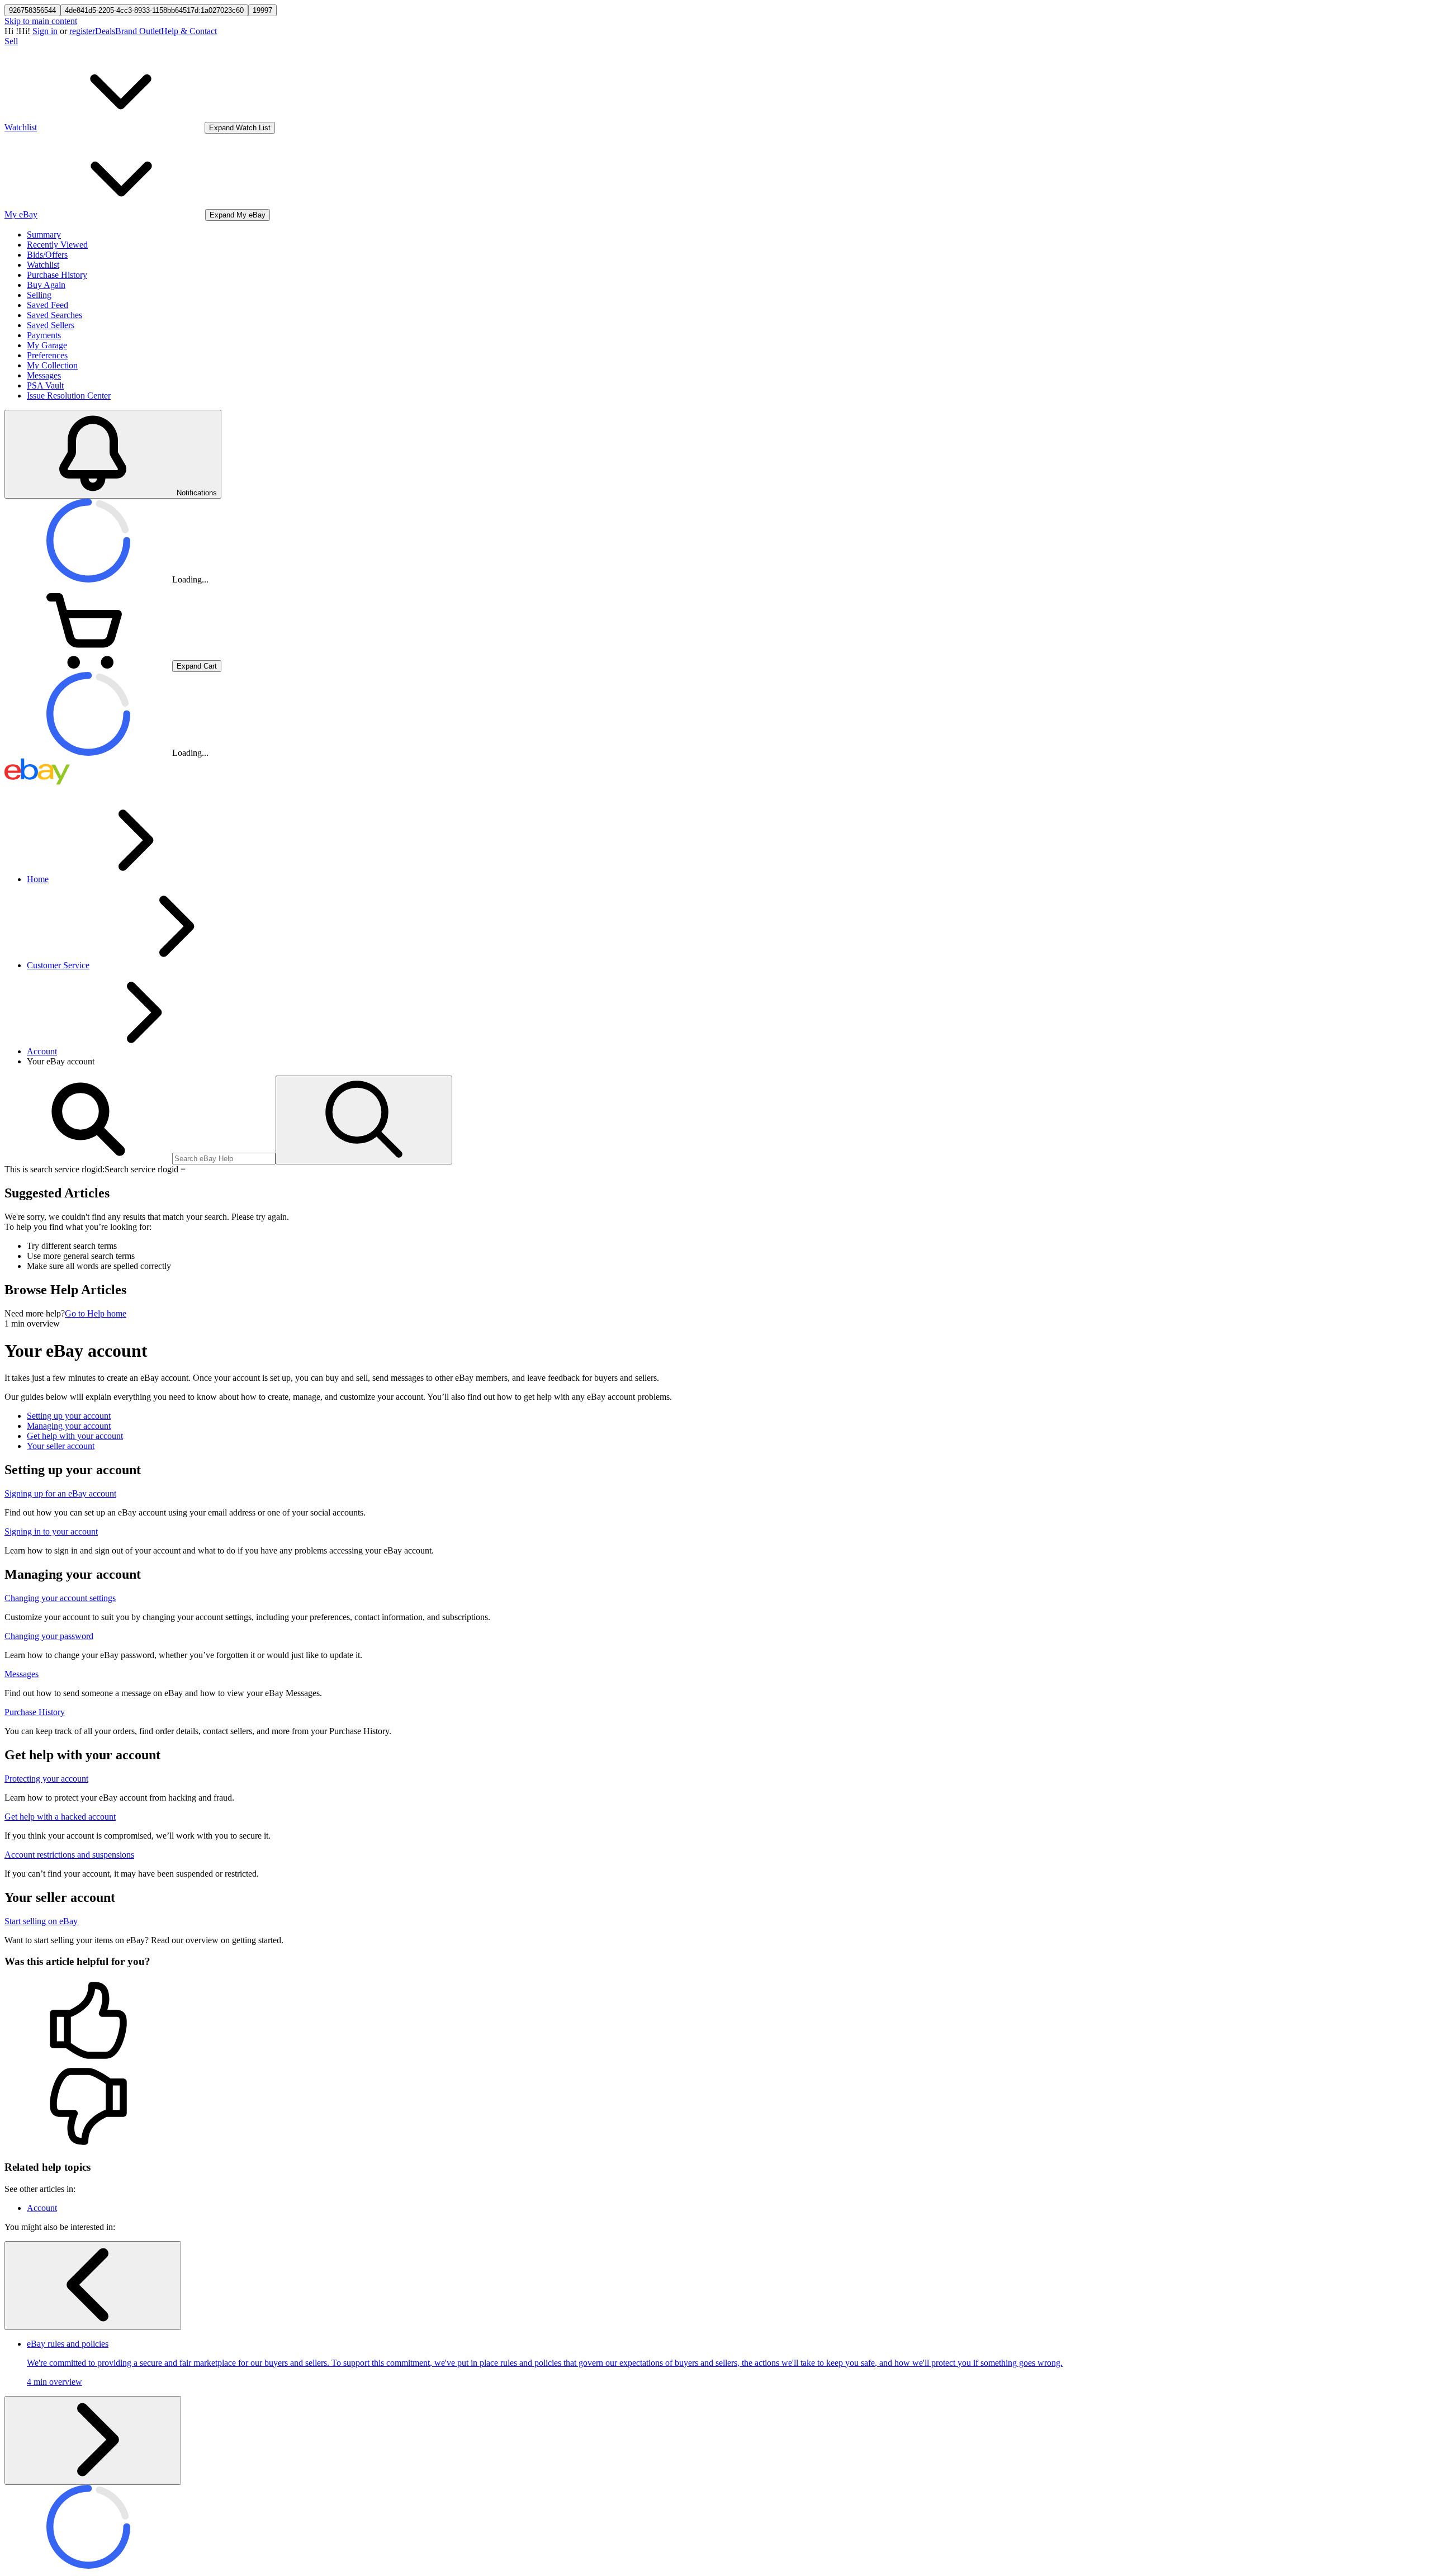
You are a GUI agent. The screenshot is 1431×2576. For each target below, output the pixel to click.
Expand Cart (197, 666)
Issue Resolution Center (69, 396)
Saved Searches (55, 315)
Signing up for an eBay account (60, 1493)
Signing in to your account (51, 1531)
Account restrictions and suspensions (69, 1855)
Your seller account (61, 1446)
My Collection (52, 365)
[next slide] (93, 2440)
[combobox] (224, 1159)
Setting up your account (69, 1416)
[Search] (364, 1120)
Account (42, 1051)
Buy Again (46, 285)
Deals (105, 31)
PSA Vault (45, 385)
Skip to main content (41, 21)
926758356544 (32, 10)
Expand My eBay (238, 215)
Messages (44, 375)
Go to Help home (96, 1313)
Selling (39, 295)
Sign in (45, 31)
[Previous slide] (93, 2286)
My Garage (47, 345)
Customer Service (58, 965)
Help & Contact (189, 31)
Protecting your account (46, 1779)
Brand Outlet (138, 31)
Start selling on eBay (41, 1921)
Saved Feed (48, 305)
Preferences (47, 355)
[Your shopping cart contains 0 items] (88, 666)
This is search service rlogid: (55, 1169)
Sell (11, 41)
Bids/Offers (47, 255)
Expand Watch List (240, 128)
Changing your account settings (60, 1598)
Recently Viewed (57, 245)
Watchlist (43, 265)
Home (38, 879)
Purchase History (57, 275)
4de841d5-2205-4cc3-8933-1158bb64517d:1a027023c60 (154, 10)
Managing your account (69, 1426)
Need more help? (35, 1313)
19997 (262, 10)
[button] (715, 2021)
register (82, 31)
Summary (44, 235)
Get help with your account (75, 1436)
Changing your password (49, 1636)
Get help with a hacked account (60, 1817)
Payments (44, 335)
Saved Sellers (51, 325)
